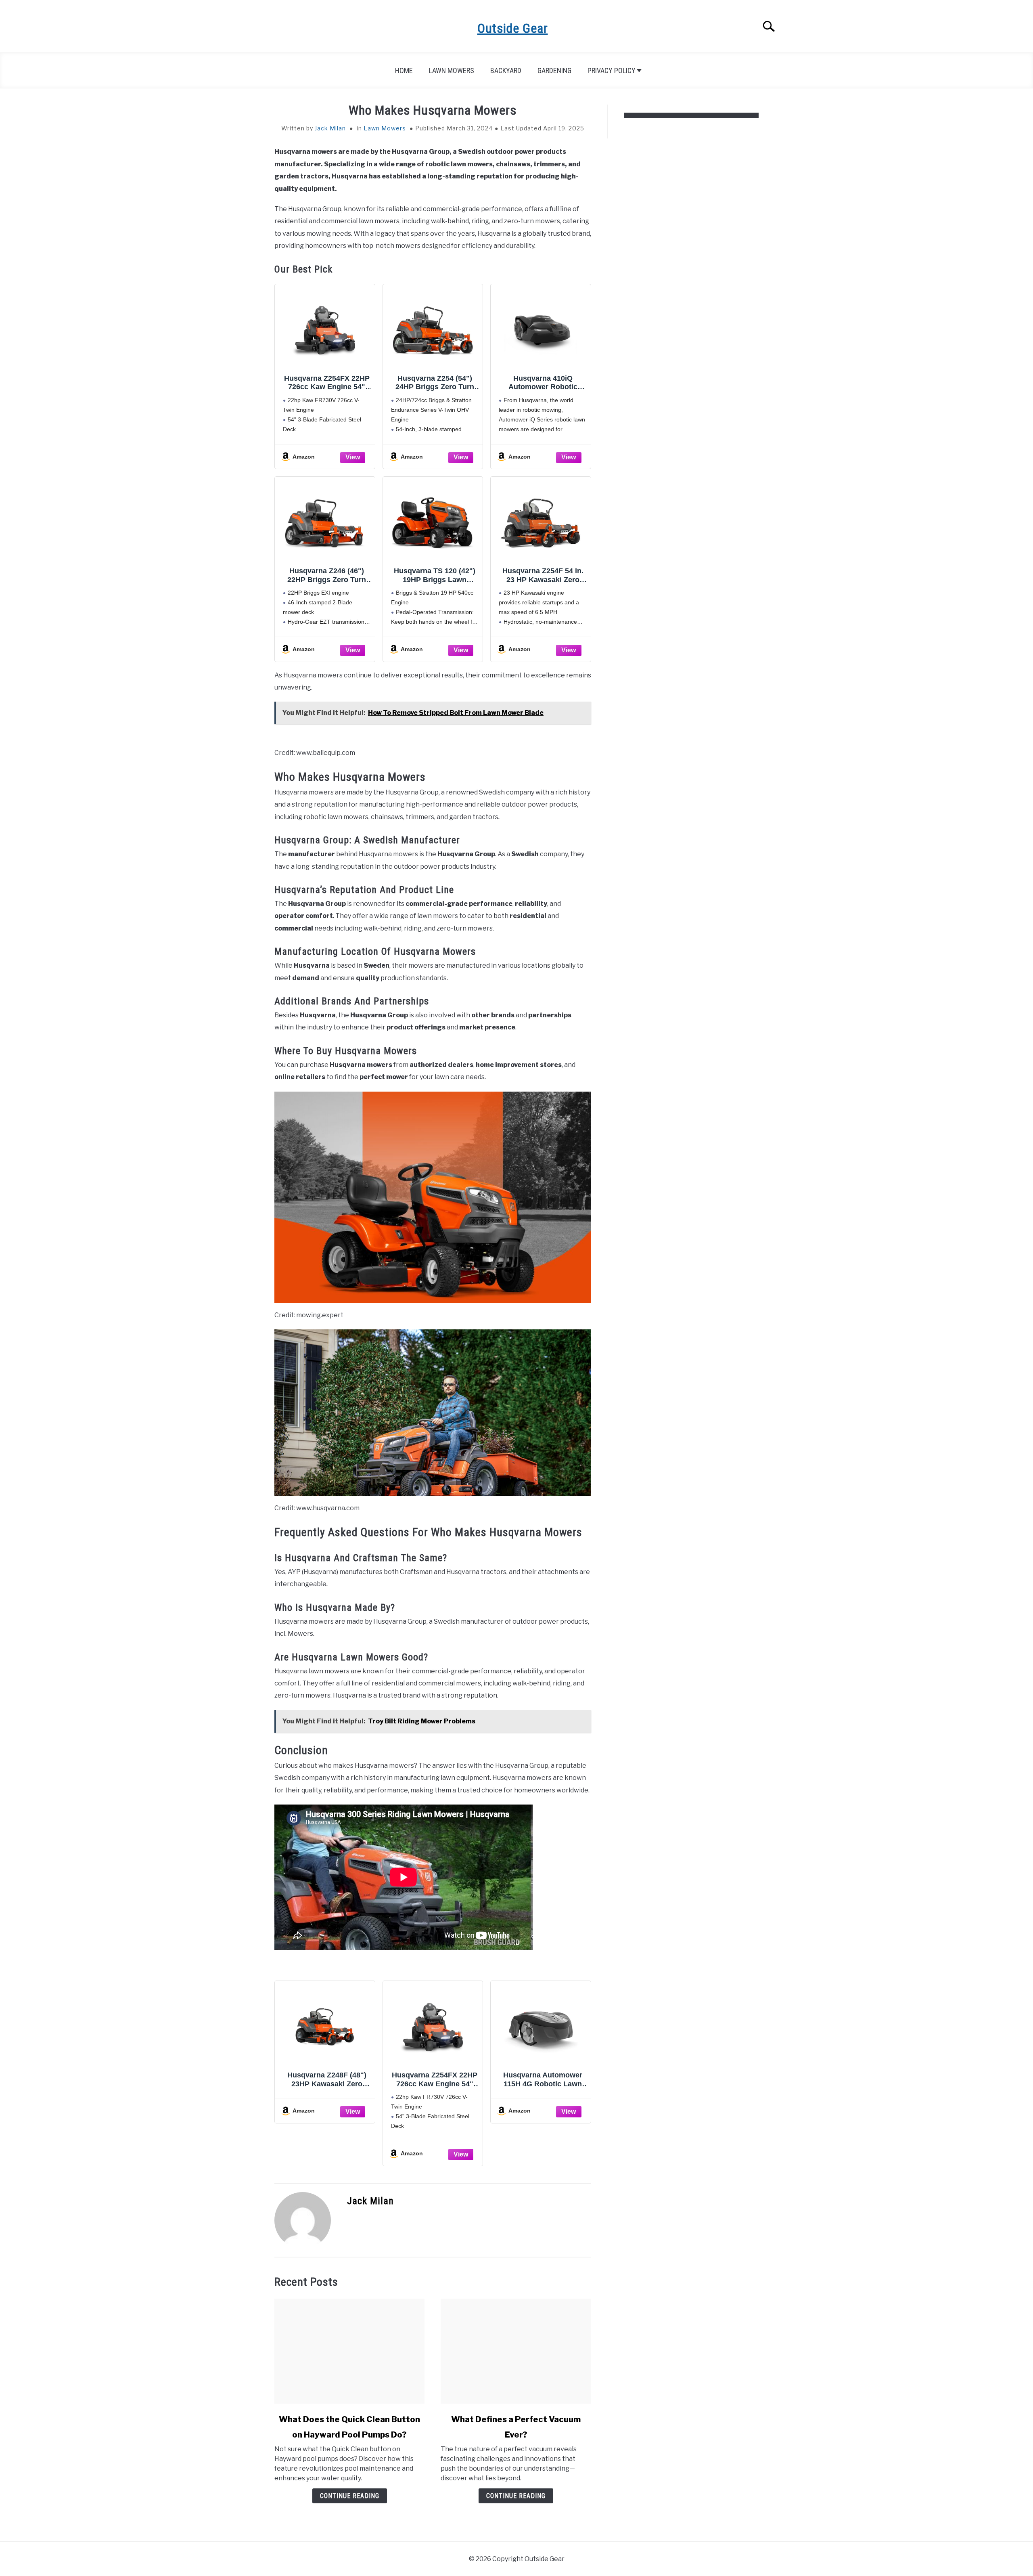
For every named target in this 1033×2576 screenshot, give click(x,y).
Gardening (554, 70)
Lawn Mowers (452, 70)
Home (404, 70)
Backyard (506, 70)
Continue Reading (350, 2496)
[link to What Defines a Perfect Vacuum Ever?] (516, 2351)
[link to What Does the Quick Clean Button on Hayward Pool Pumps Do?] (349, 2351)
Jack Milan (330, 128)
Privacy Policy (612, 70)
